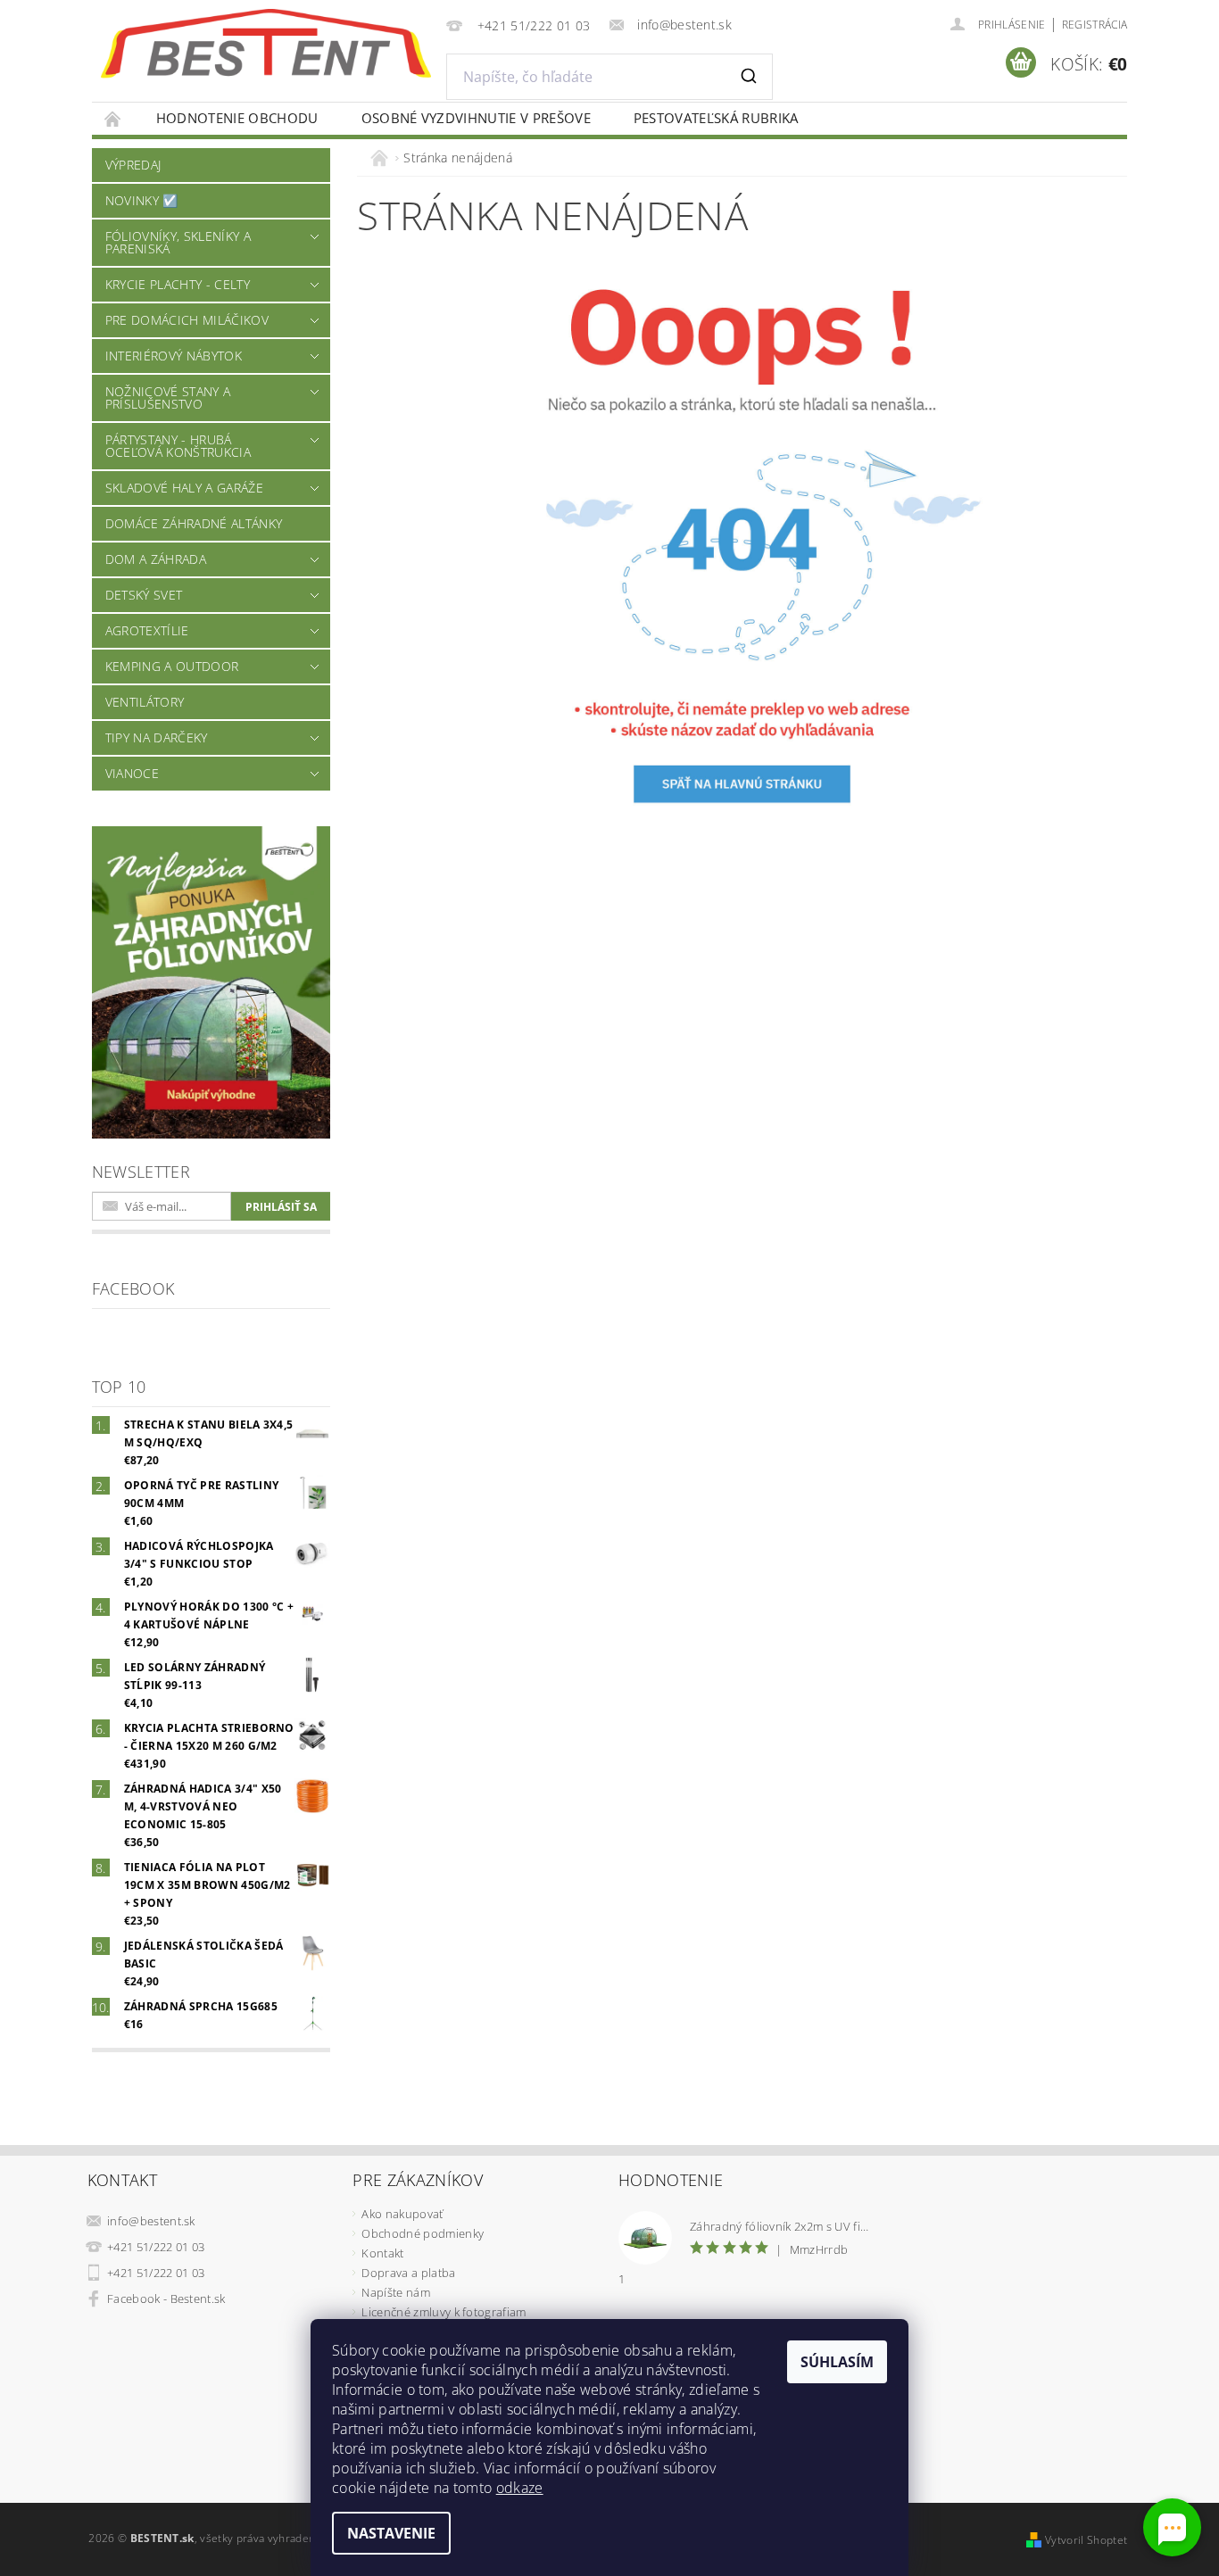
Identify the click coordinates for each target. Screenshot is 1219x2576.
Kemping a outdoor (172, 666)
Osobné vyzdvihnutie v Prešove (476, 118)
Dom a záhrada (156, 559)
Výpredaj (133, 165)
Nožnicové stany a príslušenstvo (168, 398)
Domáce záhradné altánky (194, 523)
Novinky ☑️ (142, 200)
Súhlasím (837, 2362)
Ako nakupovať (402, 2214)
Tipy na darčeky (157, 737)
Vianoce (132, 773)
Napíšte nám (396, 2292)
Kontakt (382, 2253)
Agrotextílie (147, 630)
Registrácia (1095, 25)
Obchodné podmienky (423, 2233)
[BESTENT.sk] (266, 44)
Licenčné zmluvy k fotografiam (444, 2312)
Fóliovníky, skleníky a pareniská (178, 242)
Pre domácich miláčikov (187, 320)
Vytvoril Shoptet (1086, 2540)
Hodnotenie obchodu (237, 118)
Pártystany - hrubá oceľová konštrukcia (178, 446)
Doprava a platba (408, 2273)
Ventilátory (145, 702)
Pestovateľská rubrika (716, 118)
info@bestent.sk (151, 2221)
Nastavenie (391, 2533)
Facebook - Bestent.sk (166, 2299)
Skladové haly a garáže (184, 488)
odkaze (520, 2488)
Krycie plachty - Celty (178, 284)
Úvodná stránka (113, 118)
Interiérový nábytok (174, 356)
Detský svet (144, 595)
